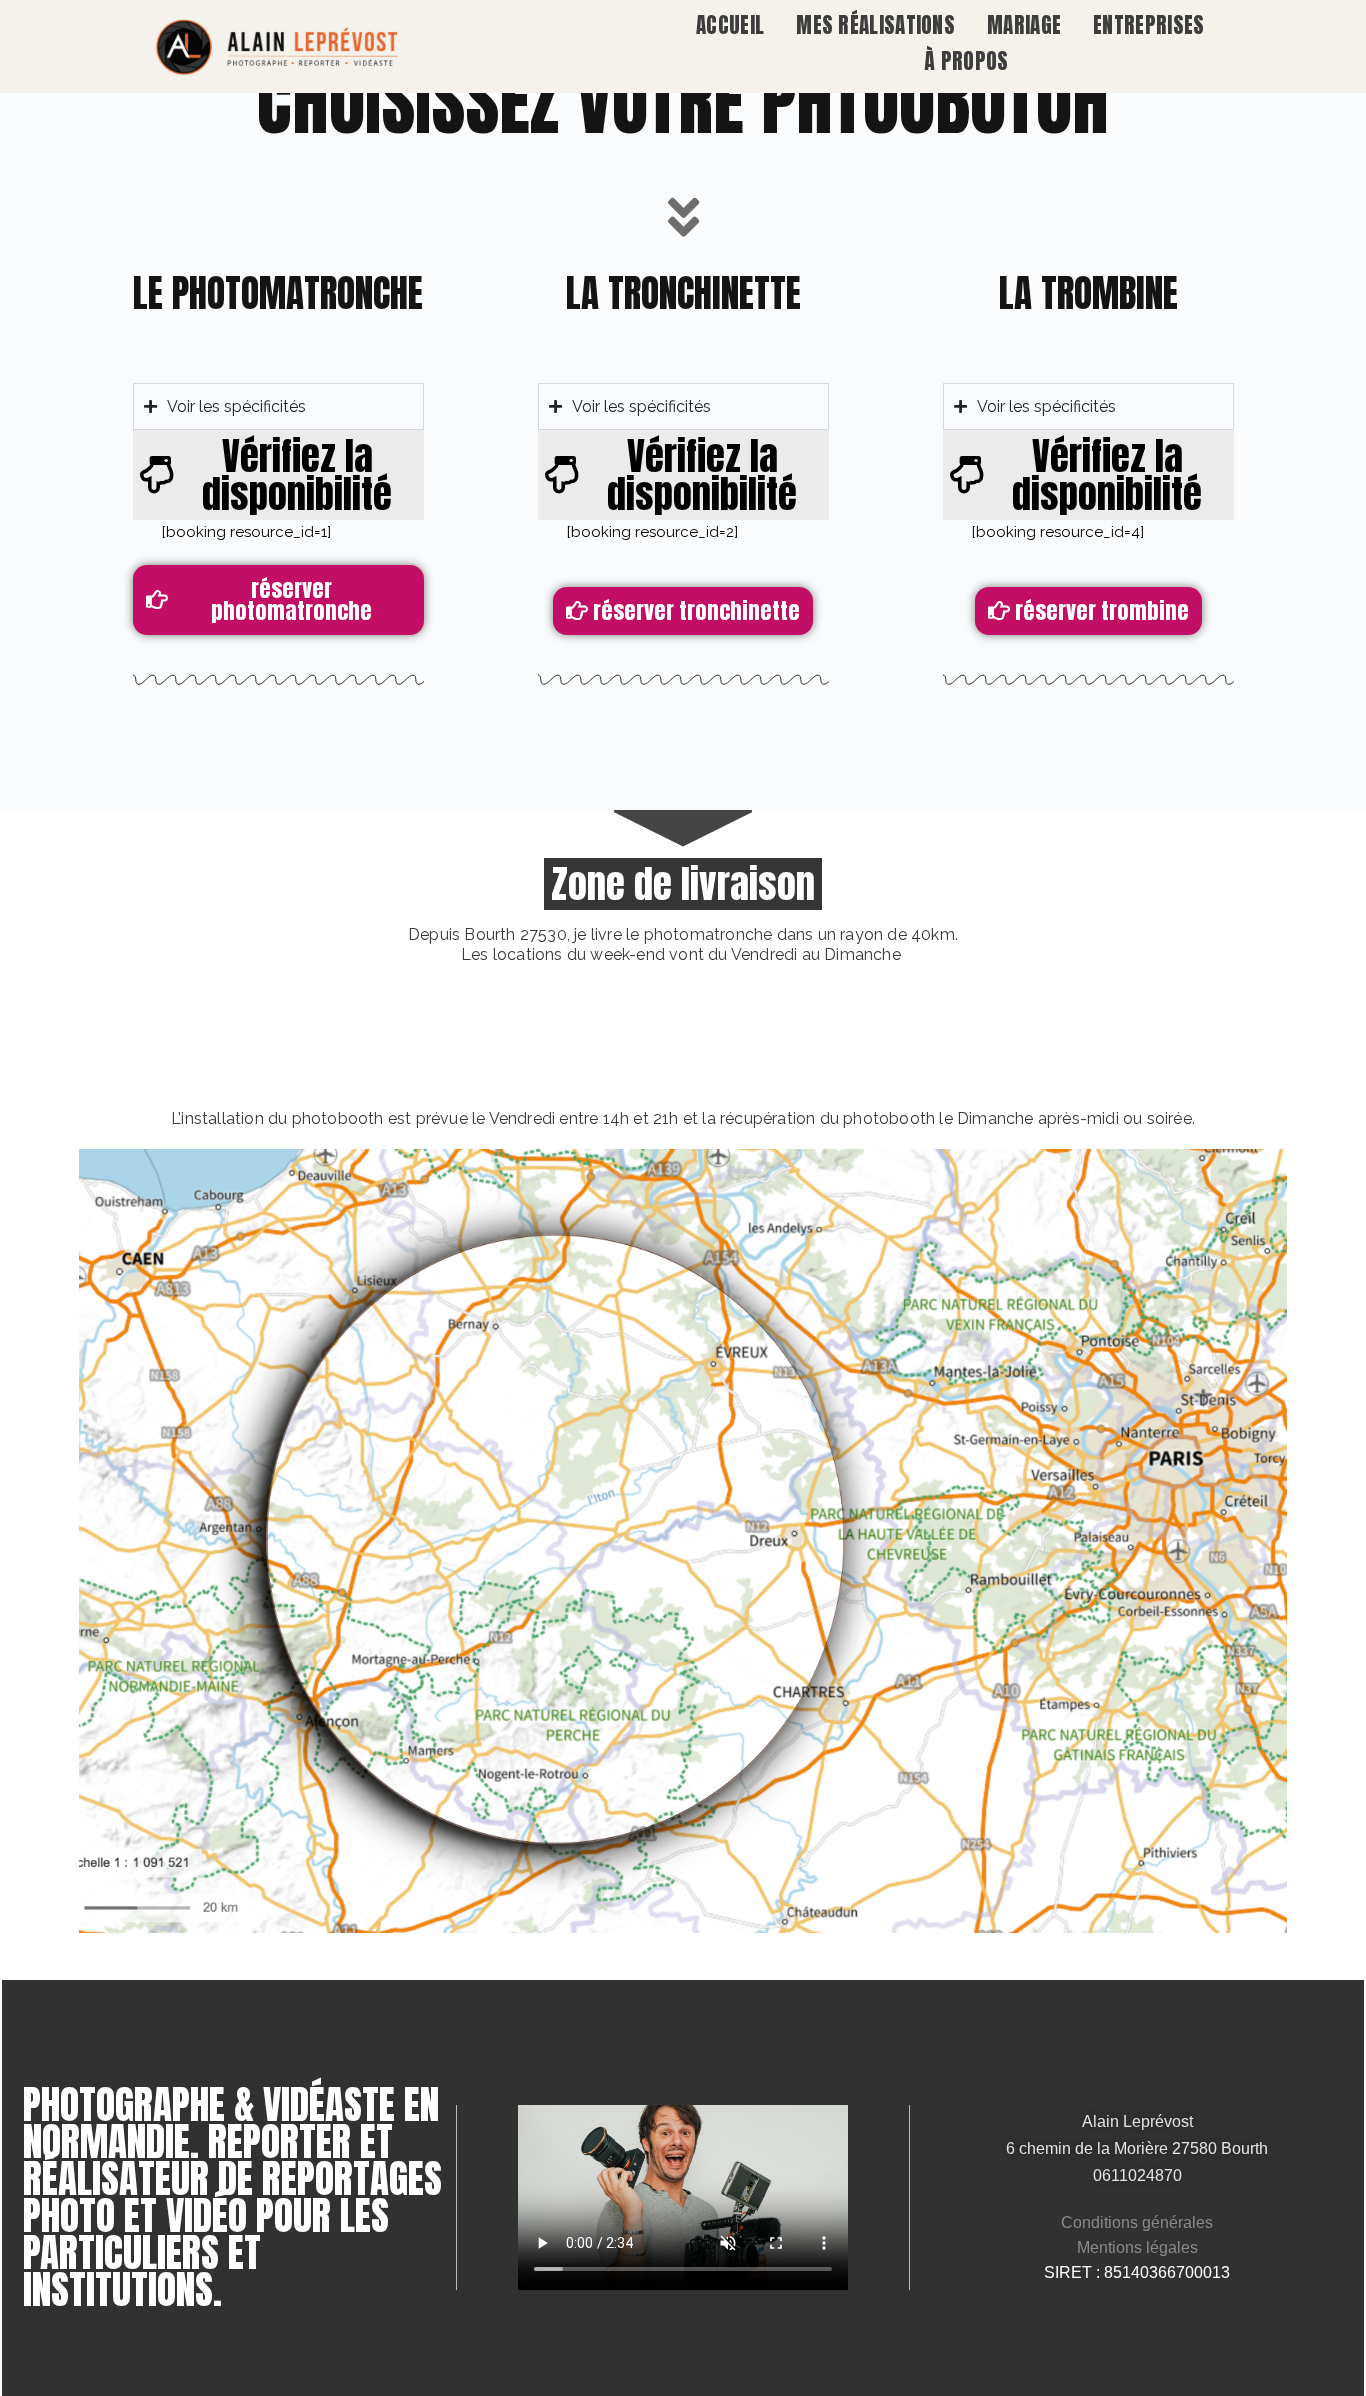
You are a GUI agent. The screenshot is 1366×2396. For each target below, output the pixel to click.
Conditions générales (1137, 2222)
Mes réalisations (875, 25)
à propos (966, 61)
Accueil (730, 25)
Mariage (1024, 25)
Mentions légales (1137, 2247)
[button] (278, 475)
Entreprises (1148, 25)
